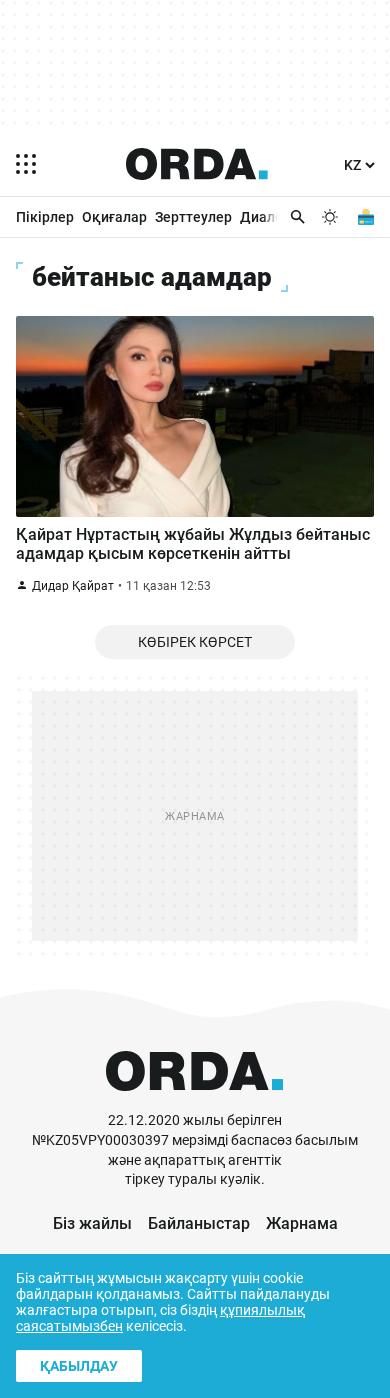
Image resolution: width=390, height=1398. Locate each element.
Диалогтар (276, 217)
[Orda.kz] (194, 1101)
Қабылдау (79, 1366)
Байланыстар (199, 1223)
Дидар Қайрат (73, 586)
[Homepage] (197, 164)
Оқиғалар (114, 217)
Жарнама (302, 1223)
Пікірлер (45, 217)
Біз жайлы (92, 1223)
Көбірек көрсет (195, 642)
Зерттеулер (193, 217)
